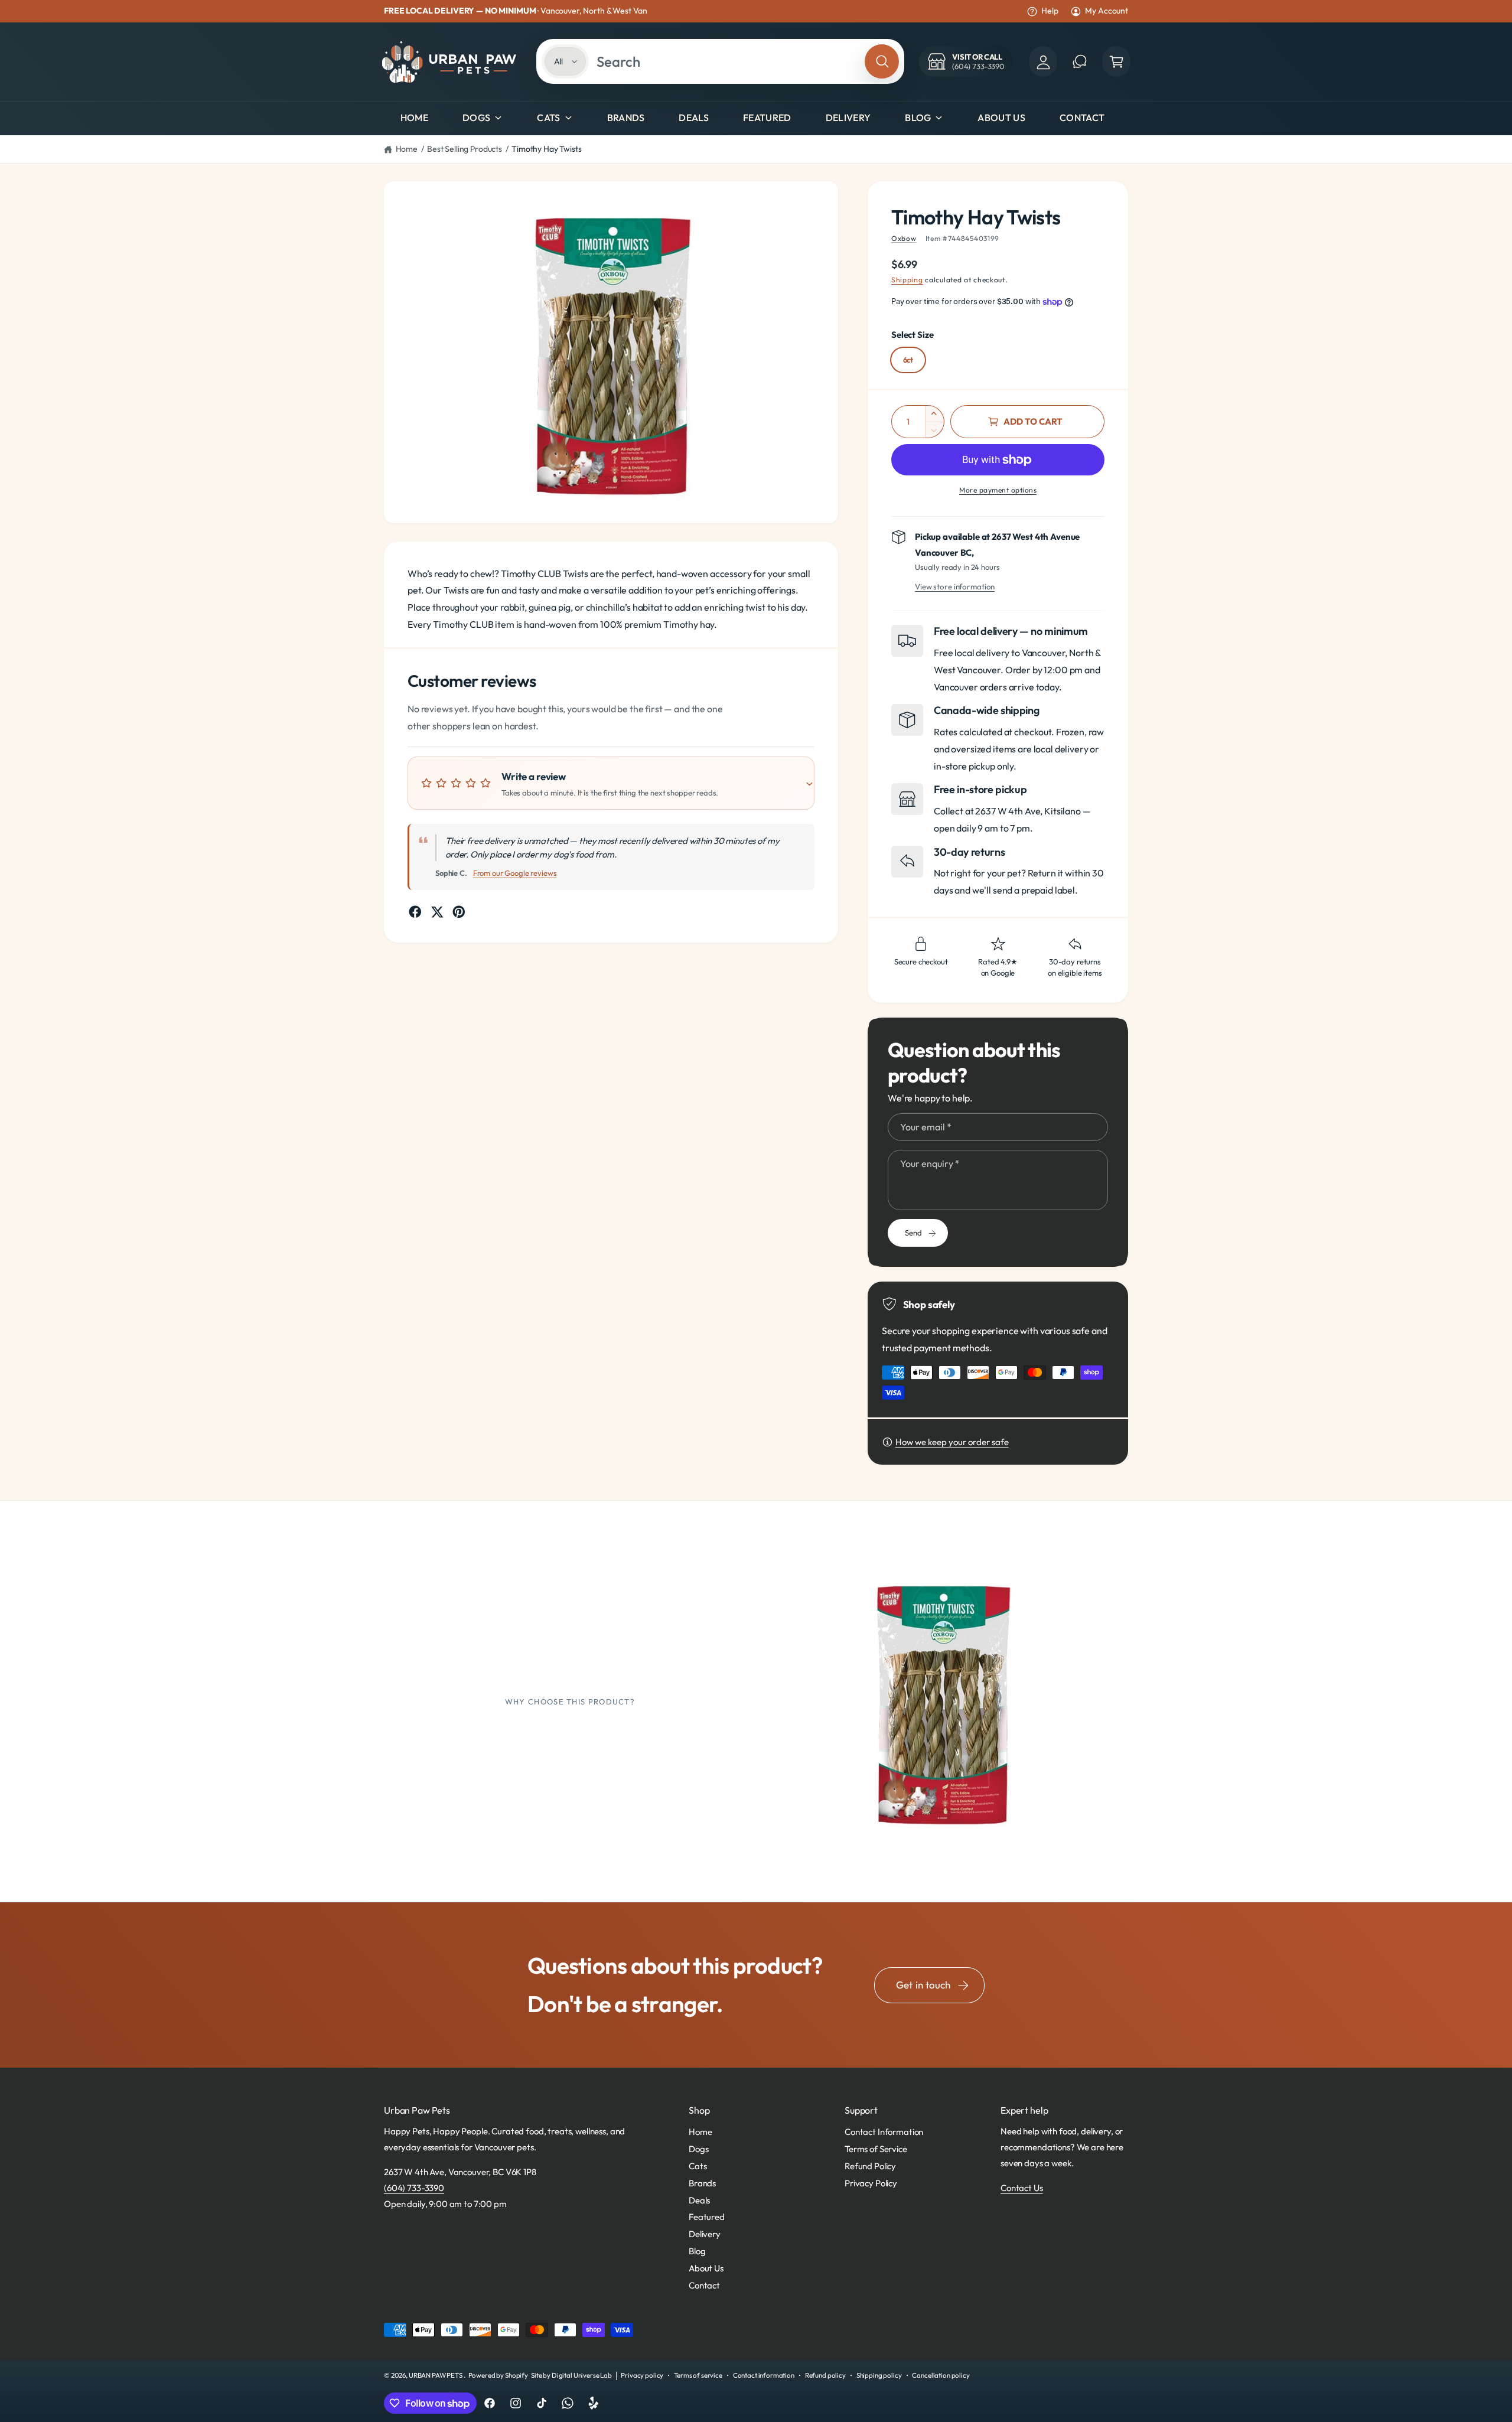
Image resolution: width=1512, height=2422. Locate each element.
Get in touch (923, 1985)
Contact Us (1022, 2188)
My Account (1107, 11)
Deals (699, 2200)
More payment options (998, 490)
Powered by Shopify (498, 2375)
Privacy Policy (871, 2183)
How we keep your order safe (952, 1442)
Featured (707, 2217)
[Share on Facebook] (415, 912)
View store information (955, 586)
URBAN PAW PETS (436, 2375)
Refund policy (825, 2375)
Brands (702, 2183)
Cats (548, 118)
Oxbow (904, 238)
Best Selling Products (465, 149)
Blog (918, 118)
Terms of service (698, 2375)
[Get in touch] (1080, 61)
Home (407, 149)
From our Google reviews (515, 873)
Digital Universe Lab (582, 2375)
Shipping (907, 280)
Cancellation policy (941, 2375)
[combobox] (727, 61)
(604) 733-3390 (414, 2188)
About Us (706, 2268)
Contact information (764, 2375)
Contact (704, 2285)
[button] (1116, 61)
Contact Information (884, 2132)
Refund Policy (870, 2166)
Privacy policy (642, 2375)
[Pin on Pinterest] (459, 912)
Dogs (476, 118)
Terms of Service (876, 2149)
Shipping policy (879, 2375)
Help (1050, 11)
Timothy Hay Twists (546, 149)
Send (913, 1233)
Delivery (705, 2234)
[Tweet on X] (437, 912)
